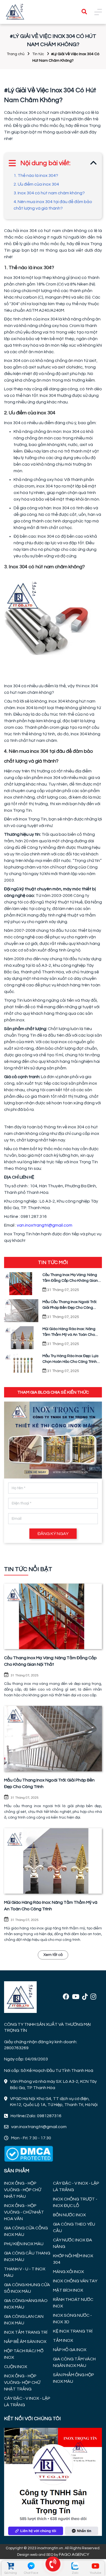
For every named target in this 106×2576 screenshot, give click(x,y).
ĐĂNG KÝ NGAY (53, 1534)
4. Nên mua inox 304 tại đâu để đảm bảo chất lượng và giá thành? (53, 205)
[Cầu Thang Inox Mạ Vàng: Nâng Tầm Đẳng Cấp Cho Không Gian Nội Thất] (53, 1616)
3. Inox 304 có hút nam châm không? (49, 193)
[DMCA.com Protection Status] (29, 2153)
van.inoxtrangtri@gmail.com (45, 1225)
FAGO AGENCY (74, 2554)
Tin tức (38, 54)
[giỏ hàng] (10, 2566)
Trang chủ (16, 54)
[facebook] (66, 1997)
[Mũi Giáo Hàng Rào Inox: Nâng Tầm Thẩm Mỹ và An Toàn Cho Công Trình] (53, 1861)
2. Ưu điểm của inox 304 (36, 184)
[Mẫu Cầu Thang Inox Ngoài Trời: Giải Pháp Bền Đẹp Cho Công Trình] (53, 1739)
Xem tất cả (53, 1955)
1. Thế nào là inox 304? (36, 175)
